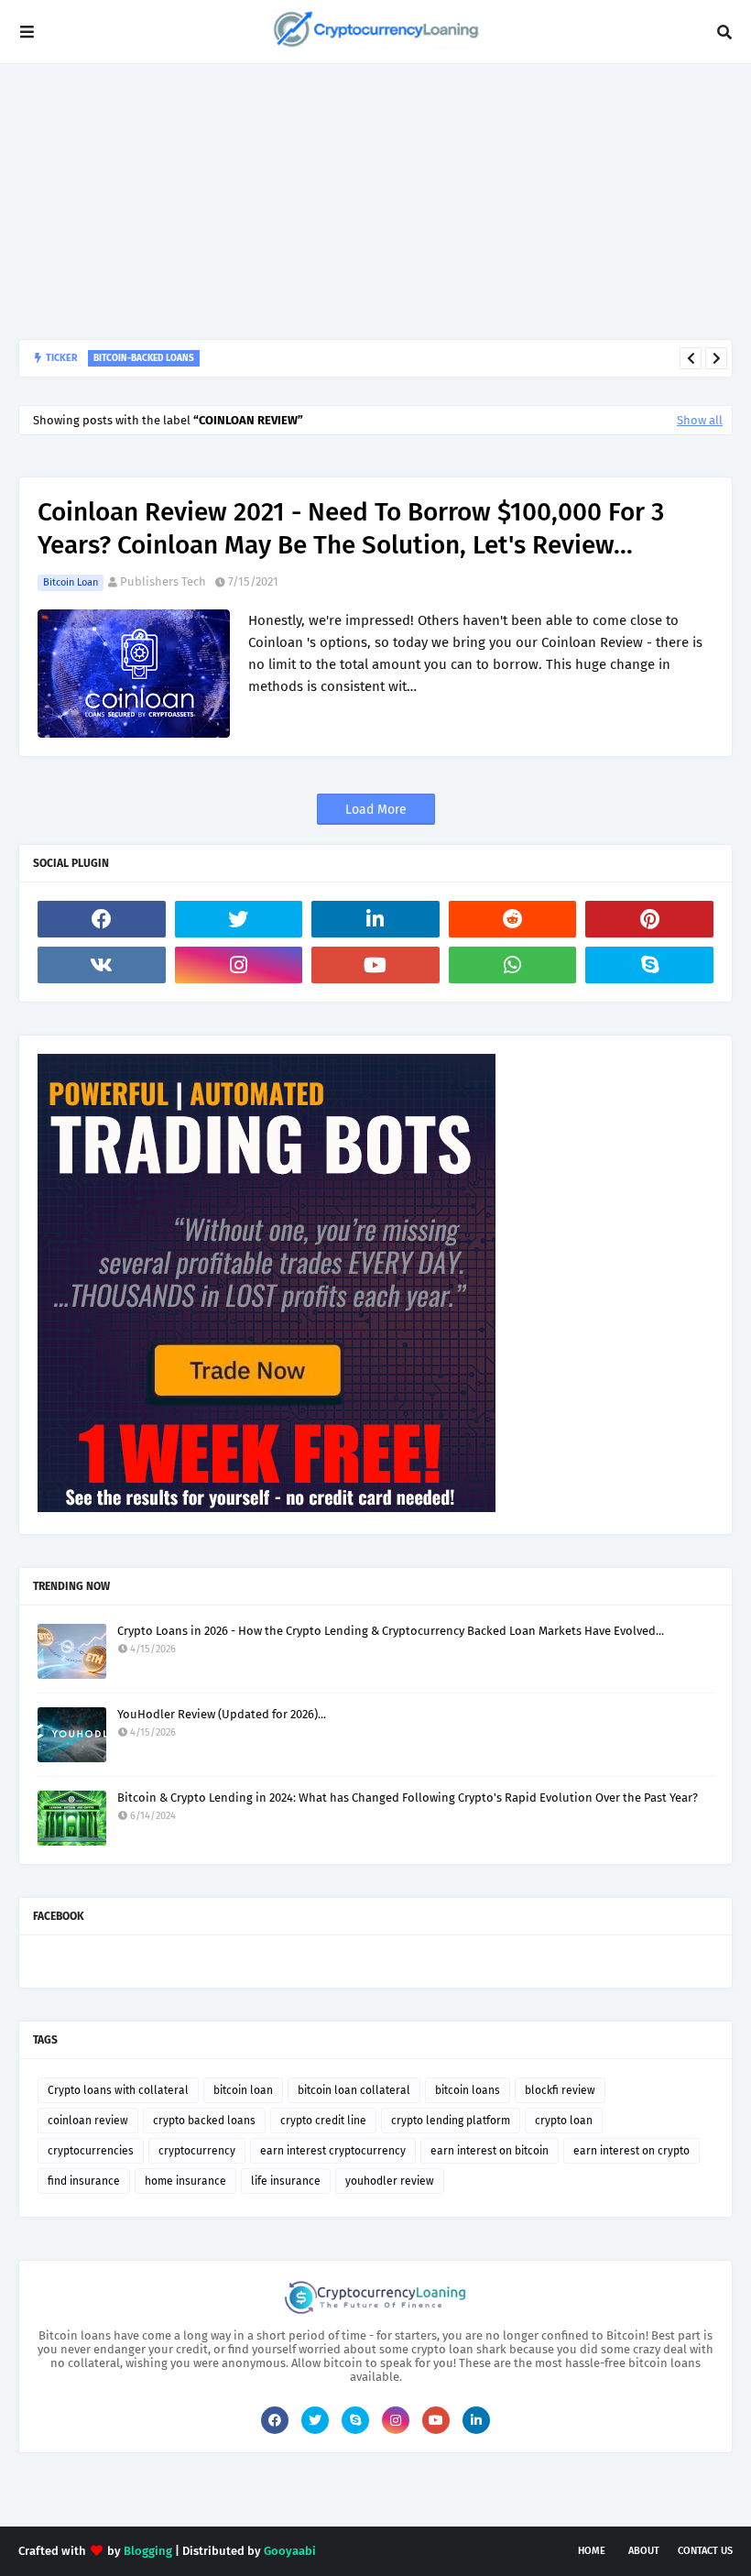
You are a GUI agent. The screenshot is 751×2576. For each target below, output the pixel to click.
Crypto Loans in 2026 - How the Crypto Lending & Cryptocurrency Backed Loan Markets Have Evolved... (391, 1631)
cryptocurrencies (91, 2151)
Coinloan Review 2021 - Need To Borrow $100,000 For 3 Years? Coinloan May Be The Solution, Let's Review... (351, 528)
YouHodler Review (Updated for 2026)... (222, 1714)
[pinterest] (649, 919)
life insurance (286, 2181)
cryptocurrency (197, 2151)
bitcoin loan (71, 582)
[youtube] (375, 965)
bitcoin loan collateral (354, 2090)
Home (592, 2551)
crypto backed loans (204, 2121)
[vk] (102, 965)
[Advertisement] (375, 202)
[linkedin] (375, 919)
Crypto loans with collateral (118, 2090)
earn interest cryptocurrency (333, 2151)
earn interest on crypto (631, 2151)
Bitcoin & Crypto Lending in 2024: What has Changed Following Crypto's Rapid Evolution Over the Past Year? (408, 1798)
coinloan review (88, 2121)
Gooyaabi (290, 2551)
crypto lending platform (451, 2121)
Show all (700, 420)
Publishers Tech (163, 581)
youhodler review (390, 2181)
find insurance (84, 2181)
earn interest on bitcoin (490, 2151)
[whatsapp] (513, 965)
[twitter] (239, 919)
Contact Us (705, 2551)
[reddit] (513, 919)
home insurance (185, 2181)
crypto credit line (323, 2121)
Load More (376, 810)
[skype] (649, 965)
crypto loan (564, 2121)
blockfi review (560, 2090)
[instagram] (239, 965)
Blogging (148, 2551)
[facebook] (102, 919)
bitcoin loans (468, 2090)
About (644, 2551)
